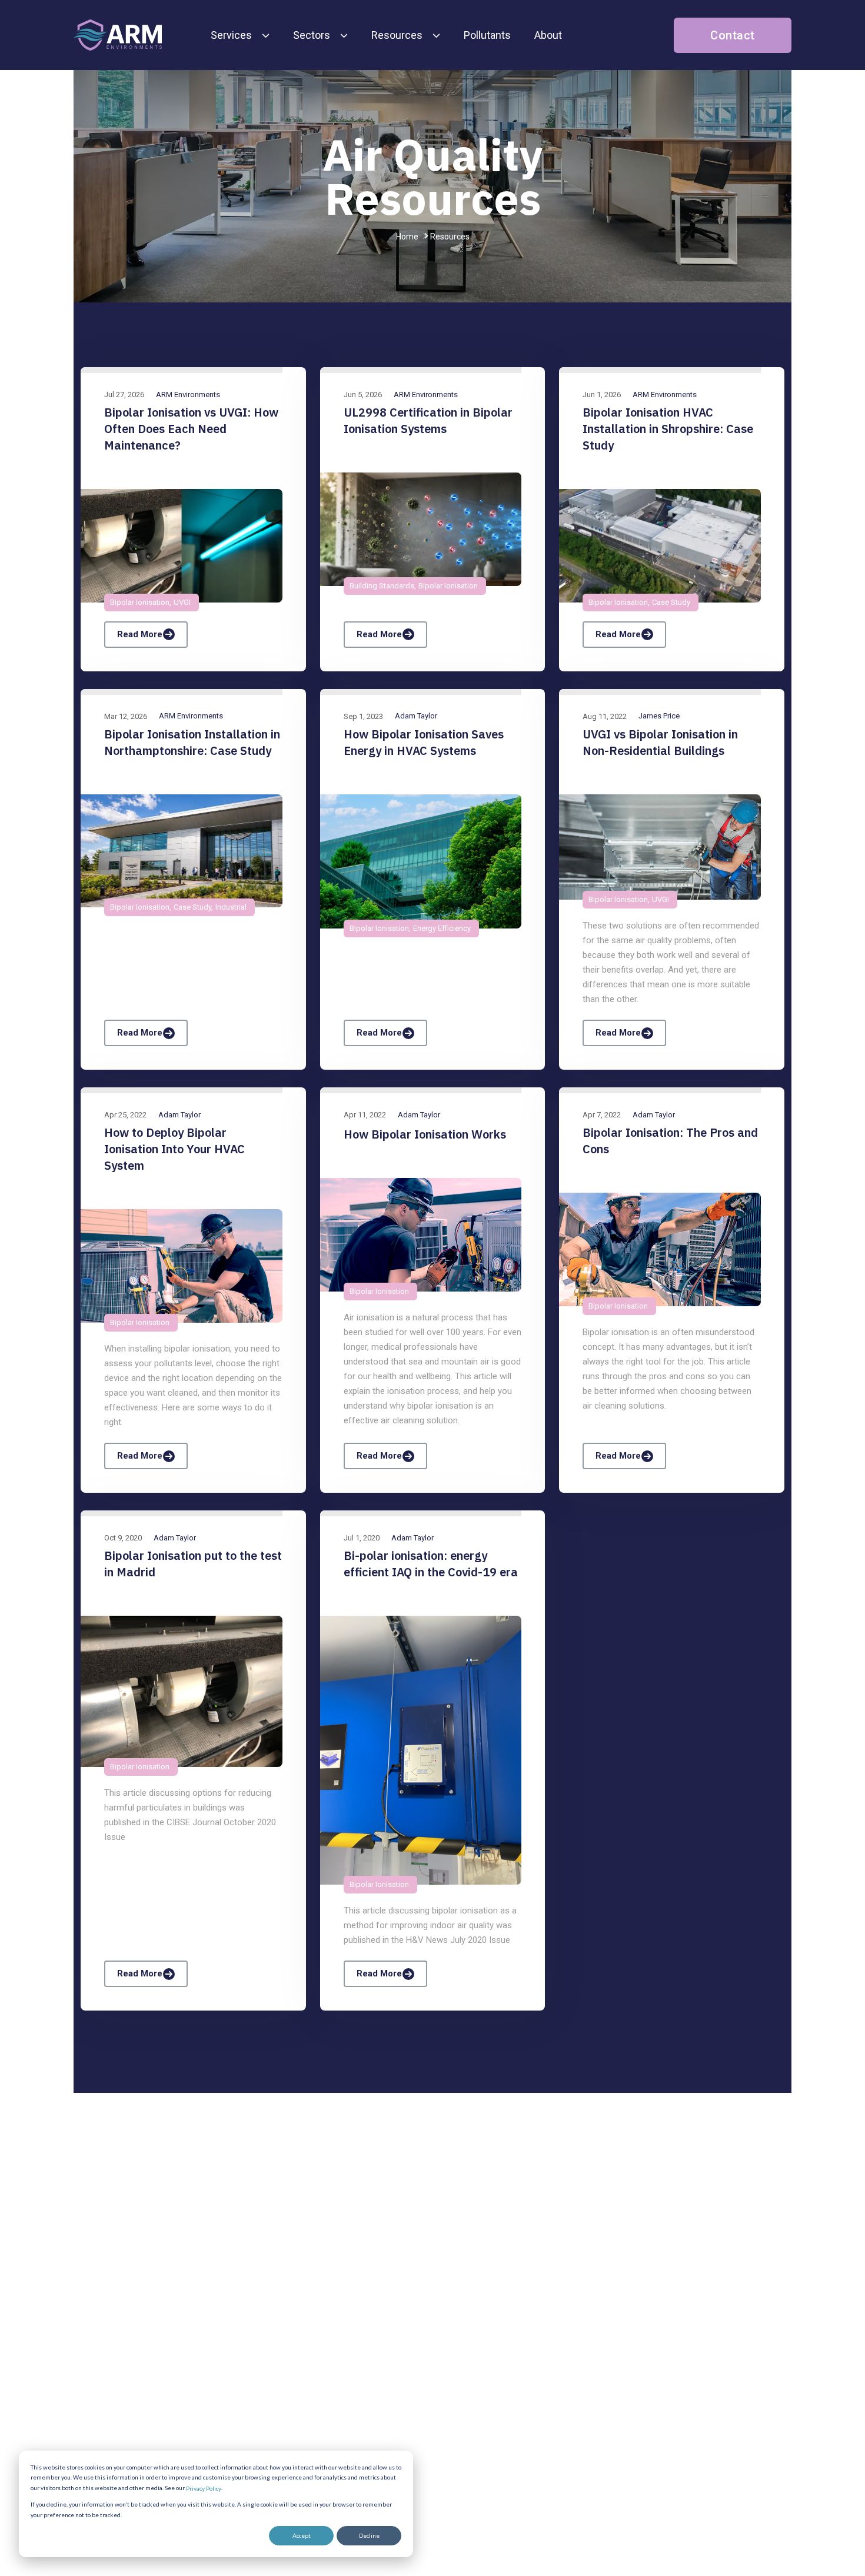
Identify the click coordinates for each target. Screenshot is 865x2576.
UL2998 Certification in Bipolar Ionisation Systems (428, 420)
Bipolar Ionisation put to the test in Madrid (193, 1564)
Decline (369, 2535)
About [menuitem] (548, 35)
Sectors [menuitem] (312, 35)
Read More (140, 634)
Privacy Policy (204, 2488)
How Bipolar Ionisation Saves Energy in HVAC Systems (424, 742)
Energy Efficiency (442, 928)
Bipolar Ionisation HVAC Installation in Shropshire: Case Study (668, 429)
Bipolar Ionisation (140, 602)
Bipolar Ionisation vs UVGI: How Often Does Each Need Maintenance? (191, 429)
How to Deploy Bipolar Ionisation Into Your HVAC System (174, 1149)
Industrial (231, 907)
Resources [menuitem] (397, 35)
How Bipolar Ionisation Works (425, 1134)
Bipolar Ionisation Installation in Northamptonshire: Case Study (192, 742)
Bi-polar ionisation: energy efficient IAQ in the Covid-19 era (431, 1564)
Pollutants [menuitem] (487, 35)
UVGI (182, 602)
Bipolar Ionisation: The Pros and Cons (670, 1141)
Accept (302, 2535)
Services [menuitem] (231, 35)
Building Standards (382, 586)
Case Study (671, 602)
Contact (733, 35)
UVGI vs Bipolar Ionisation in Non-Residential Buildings (660, 742)
